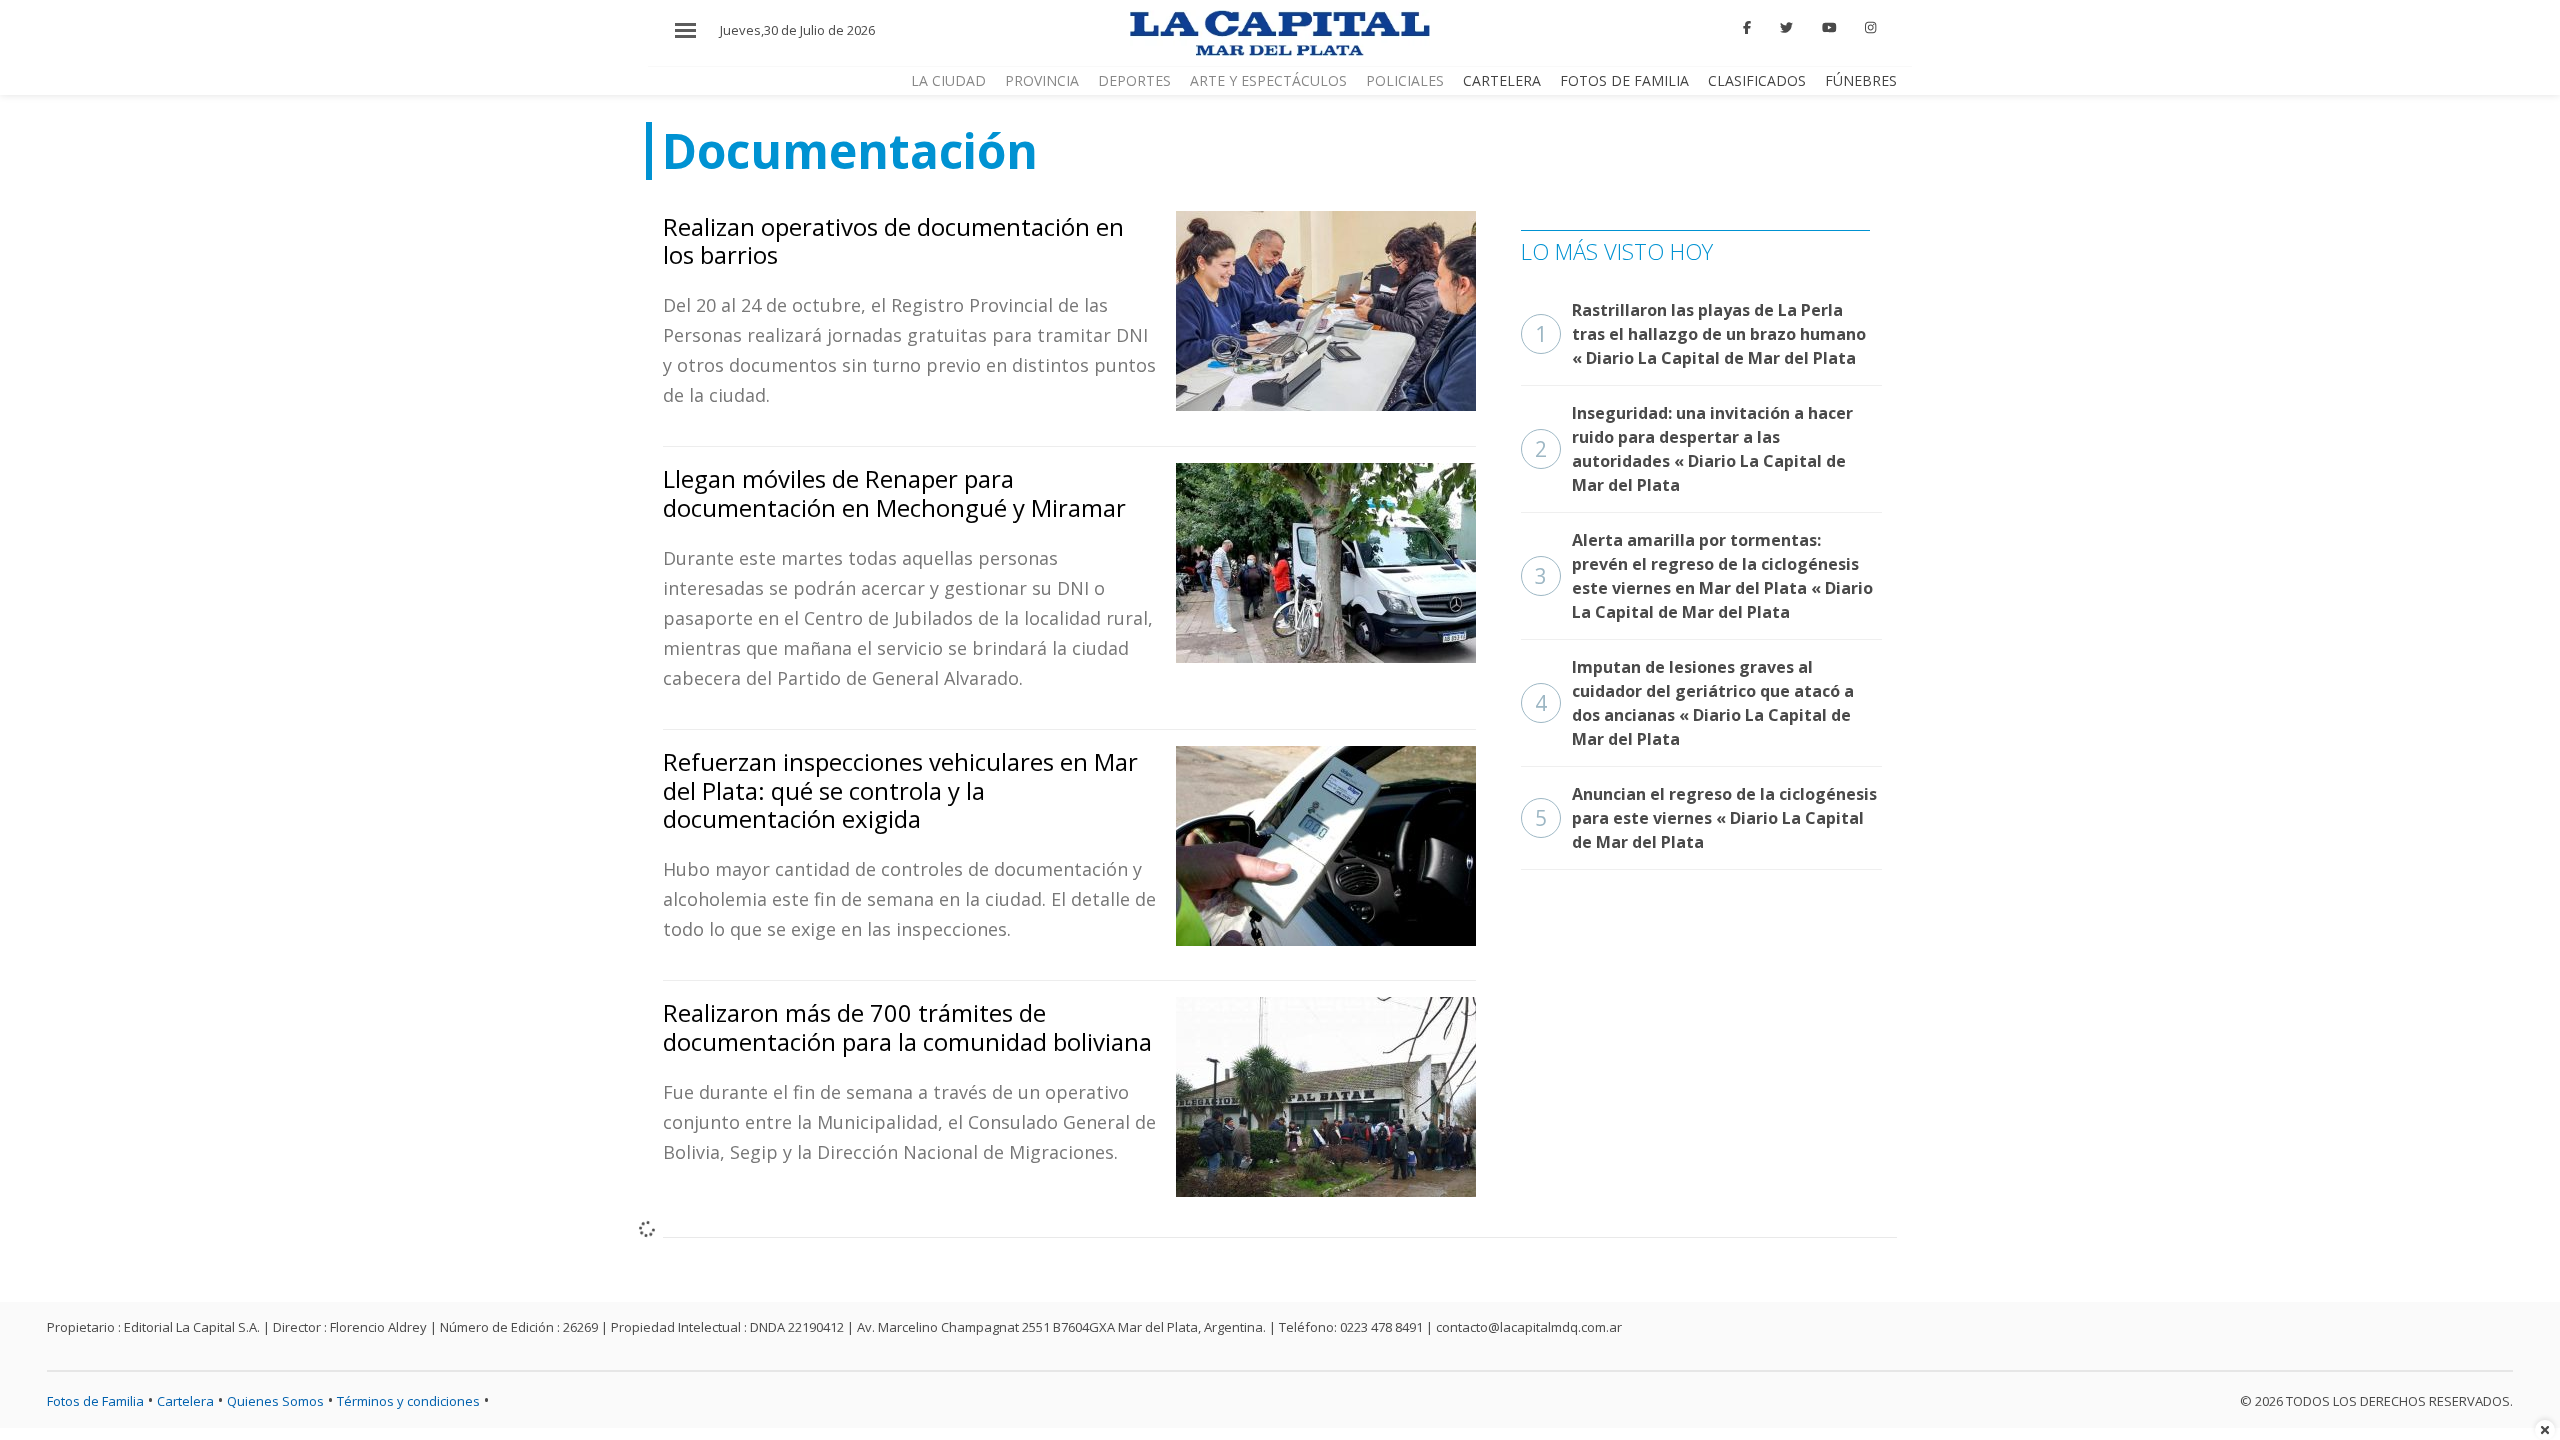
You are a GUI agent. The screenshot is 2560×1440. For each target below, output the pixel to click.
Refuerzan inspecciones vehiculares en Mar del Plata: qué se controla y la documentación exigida (900, 790)
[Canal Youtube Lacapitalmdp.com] (1829, 28)
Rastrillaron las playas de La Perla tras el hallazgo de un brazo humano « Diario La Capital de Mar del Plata (1700, 334)
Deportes (1134, 80)
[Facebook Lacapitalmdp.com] (1748, 28)
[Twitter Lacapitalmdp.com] (1786, 28)
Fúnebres (1861, 80)
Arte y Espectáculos (1268, 80)
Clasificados (1757, 80)
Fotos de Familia (1624, 80)
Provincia (1042, 80)
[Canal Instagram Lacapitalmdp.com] (1870, 28)
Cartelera (1502, 80)
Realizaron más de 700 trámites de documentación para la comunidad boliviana (907, 1027)
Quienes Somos (275, 1401)
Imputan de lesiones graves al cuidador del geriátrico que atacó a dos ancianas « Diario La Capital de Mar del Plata (1694, 703)
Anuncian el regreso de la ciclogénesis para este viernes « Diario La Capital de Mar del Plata (1706, 818)
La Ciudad (948, 80)
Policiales (1405, 80)
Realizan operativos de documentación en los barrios (893, 241)
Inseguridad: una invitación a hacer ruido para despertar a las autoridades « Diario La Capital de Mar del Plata (1694, 449)
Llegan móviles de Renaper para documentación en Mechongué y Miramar (894, 493)
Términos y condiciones (408, 1401)
